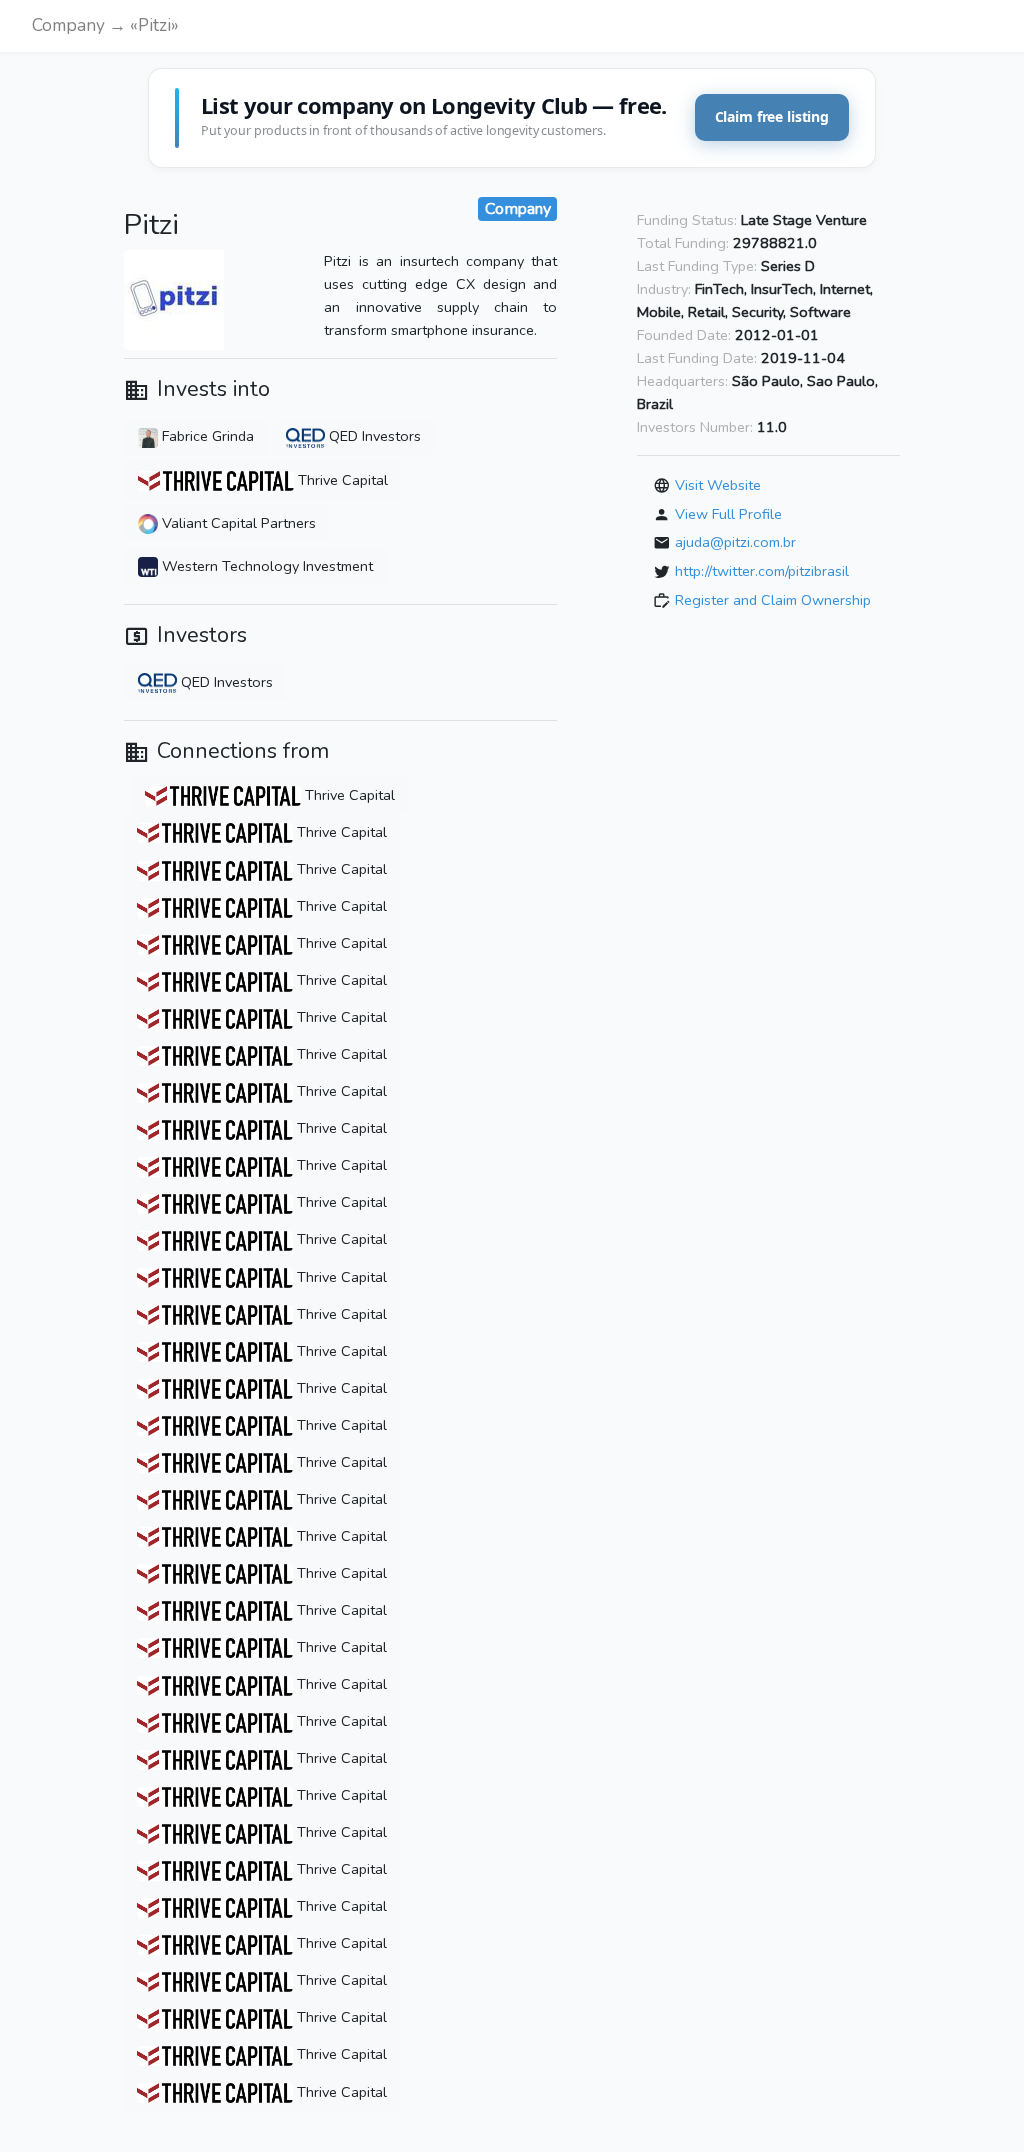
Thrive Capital (341, 480)
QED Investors (373, 436)
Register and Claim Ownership (773, 599)
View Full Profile (728, 514)
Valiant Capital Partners (237, 523)
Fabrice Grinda (206, 436)
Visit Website (718, 485)
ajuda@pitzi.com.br (735, 542)
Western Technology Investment (265, 566)
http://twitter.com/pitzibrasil (762, 571)
